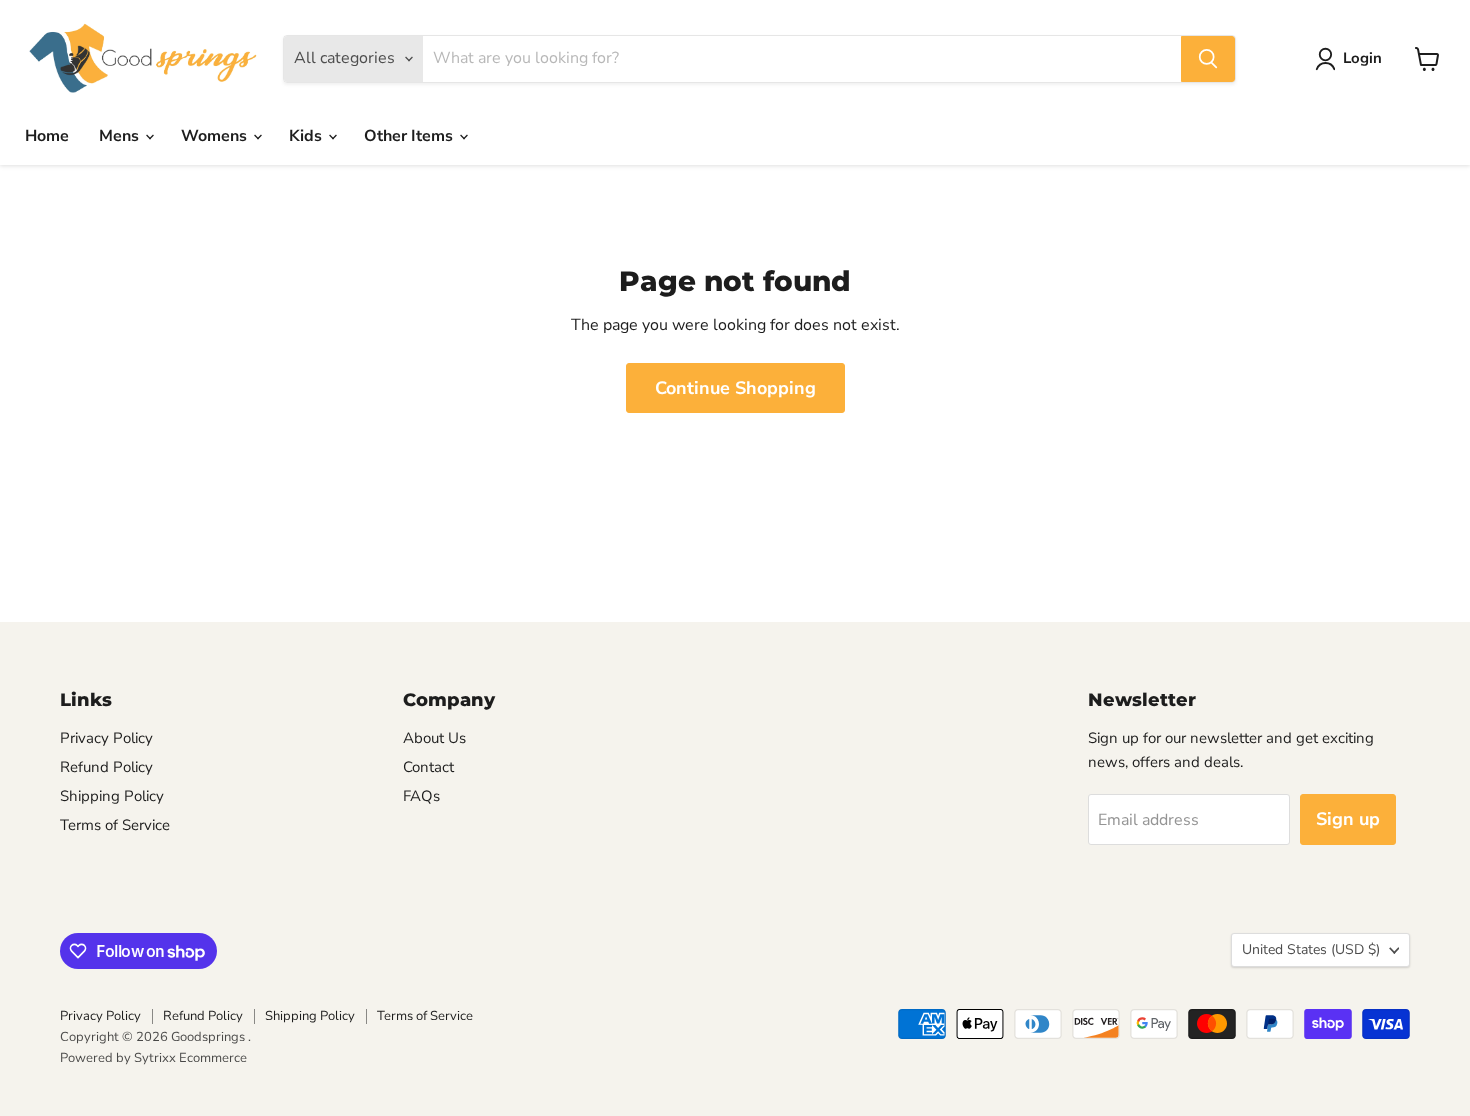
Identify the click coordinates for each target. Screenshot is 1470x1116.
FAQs (421, 796)
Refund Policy (106, 767)
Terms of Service (115, 825)
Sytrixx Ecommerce (190, 1058)
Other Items (410, 136)
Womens (216, 136)
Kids (307, 136)
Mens (121, 136)
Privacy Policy (106, 738)
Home (47, 136)
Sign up (1348, 819)
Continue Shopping (735, 388)
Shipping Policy (112, 796)
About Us (434, 738)
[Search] (1208, 59)
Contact (428, 767)
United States (1311, 949)
